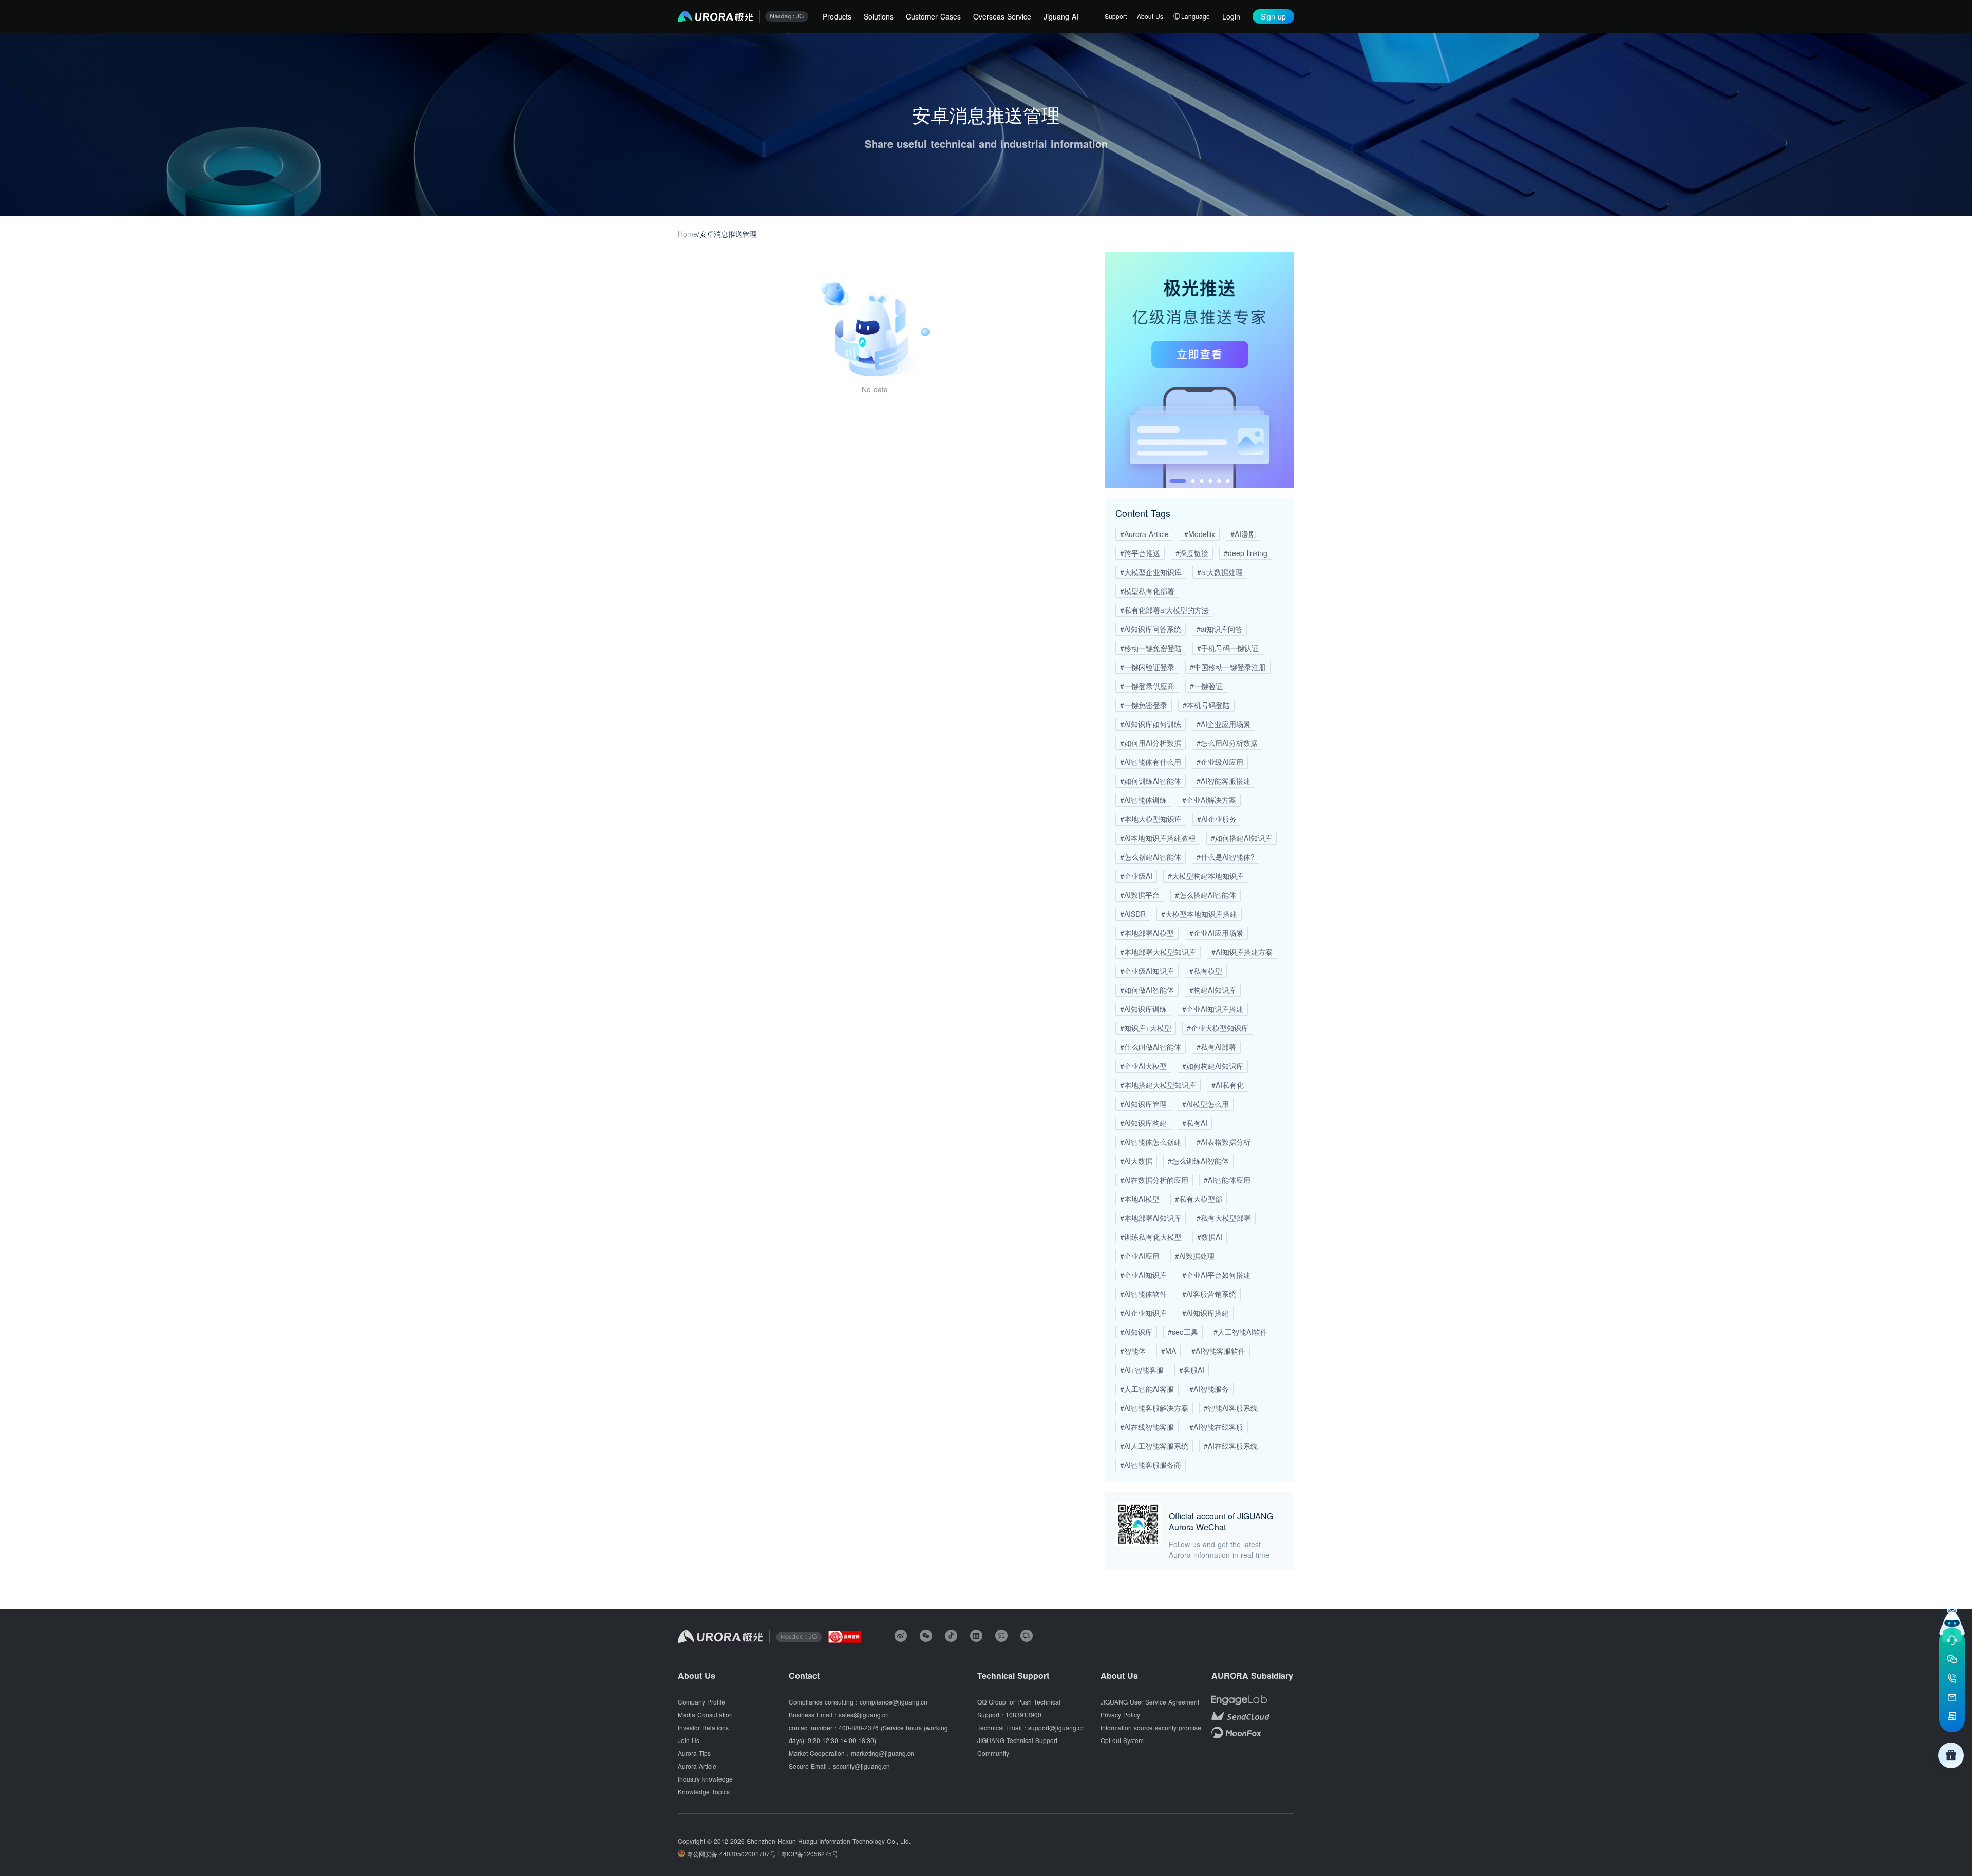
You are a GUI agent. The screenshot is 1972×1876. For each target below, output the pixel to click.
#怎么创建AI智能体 (1151, 857)
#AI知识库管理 (1143, 1104)
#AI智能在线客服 (1216, 1427)
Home (688, 234)
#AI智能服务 (1209, 1389)
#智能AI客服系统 (1231, 1408)
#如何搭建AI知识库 (1241, 838)
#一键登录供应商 (1147, 686)
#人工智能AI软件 (1240, 1332)
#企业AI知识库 (1143, 1275)
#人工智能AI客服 (1147, 1389)
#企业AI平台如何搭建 (1216, 1275)
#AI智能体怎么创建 (1151, 1142)
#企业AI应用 (1140, 1256)
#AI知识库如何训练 (1151, 724)
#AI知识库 (1136, 1332)
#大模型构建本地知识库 (1206, 876)
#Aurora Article (1144, 534)
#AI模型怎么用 (1206, 1104)
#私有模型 (1206, 971)
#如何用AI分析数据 (1151, 743)
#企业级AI (1136, 876)
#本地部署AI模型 (1147, 933)
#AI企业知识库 (1143, 1313)
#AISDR (1133, 914)
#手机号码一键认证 (1228, 648)
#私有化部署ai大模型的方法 (1164, 610)
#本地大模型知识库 (1151, 819)
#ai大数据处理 (1220, 572)
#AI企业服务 (1217, 819)
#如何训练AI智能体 (1151, 781)
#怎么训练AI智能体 (1198, 1161)
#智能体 (1133, 1351)
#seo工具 (1183, 1332)
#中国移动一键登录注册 (1228, 667)
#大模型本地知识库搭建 (1199, 914)
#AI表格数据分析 (1224, 1142)
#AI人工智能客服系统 (1154, 1446)
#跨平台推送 (1140, 553)
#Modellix (1200, 534)
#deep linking (1246, 553)
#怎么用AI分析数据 (1227, 743)
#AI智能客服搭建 (1224, 781)
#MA (1169, 1351)
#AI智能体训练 (1143, 800)
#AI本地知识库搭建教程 (1158, 838)
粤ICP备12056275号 (809, 1854)
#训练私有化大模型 (1151, 1237)
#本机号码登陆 (1206, 705)
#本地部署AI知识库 (1151, 1218)
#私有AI (1195, 1123)
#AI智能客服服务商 (1151, 1465)
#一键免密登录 (1144, 705)
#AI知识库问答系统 (1151, 629)
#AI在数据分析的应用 (1154, 1180)
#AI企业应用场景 (1224, 724)
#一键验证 (1206, 686)
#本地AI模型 (1140, 1199)
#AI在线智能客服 (1147, 1427)
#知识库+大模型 (1146, 1028)
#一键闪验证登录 (1147, 667)
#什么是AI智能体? (1226, 857)
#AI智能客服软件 (1218, 1351)
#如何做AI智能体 (1147, 990)
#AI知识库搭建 (1206, 1313)
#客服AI (1192, 1370)
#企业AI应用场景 (1216, 933)
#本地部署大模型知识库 (1158, 952)
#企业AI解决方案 (1209, 800)
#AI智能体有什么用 (1151, 762)
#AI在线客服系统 (1231, 1446)
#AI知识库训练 (1143, 1009)
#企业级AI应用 (1220, 762)
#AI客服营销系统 (1209, 1294)
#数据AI (1210, 1237)
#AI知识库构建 (1143, 1123)
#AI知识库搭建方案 (1242, 952)
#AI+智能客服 (1142, 1370)
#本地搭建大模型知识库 (1158, 1085)
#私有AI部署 (1216, 1047)
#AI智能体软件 (1143, 1294)
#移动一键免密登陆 (1151, 648)
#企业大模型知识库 (1218, 1028)
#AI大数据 (1136, 1161)
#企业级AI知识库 (1147, 971)
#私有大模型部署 (1224, 1218)
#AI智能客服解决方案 (1154, 1408)
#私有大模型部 (1199, 1199)
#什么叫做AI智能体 (1151, 1047)
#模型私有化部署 (1147, 591)
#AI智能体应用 (1227, 1180)
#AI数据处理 (1195, 1256)
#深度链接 (1192, 553)
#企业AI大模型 (1143, 1066)
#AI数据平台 (1140, 895)
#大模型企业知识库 (1151, 572)
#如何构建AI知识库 (1213, 1066)
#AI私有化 (1228, 1085)
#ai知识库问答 (1219, 629)
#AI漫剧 (1243, 534)
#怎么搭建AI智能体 (1206, 895)
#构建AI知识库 (1213, 990)
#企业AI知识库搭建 (1213, 1009)
